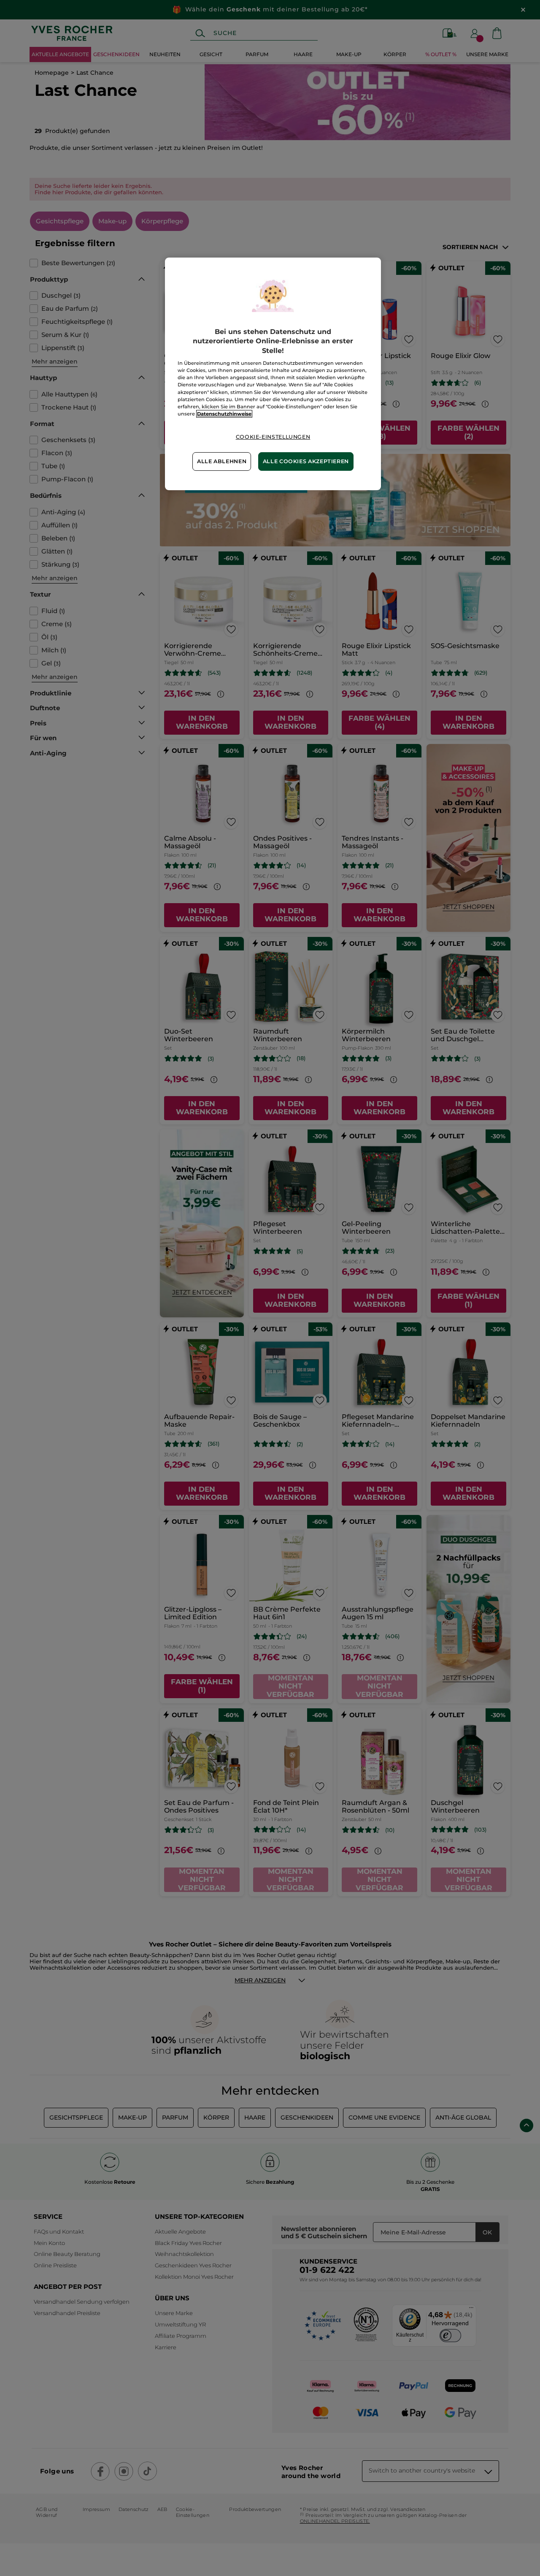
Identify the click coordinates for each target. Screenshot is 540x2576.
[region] (273, 374)
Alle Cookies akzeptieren (306, 461)
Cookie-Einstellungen (273, 437)
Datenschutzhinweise (224, 414)
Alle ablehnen (222, 461)
